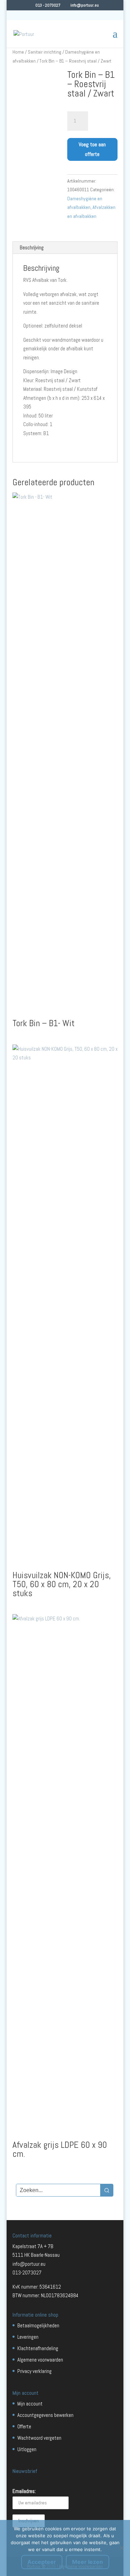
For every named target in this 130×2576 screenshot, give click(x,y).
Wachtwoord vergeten (39, 2438)
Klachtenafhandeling (38, 2348)
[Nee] (121, 2548)
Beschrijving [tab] (32, 247)
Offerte (24, 2426)
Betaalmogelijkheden (38, 2325)
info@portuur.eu (29, 2264)
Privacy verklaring (34, 2371)
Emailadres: (24, 2491)
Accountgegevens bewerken (45, 2415)
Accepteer (42, 2562)
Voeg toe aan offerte (92, 149)
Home (18, 52)
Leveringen (28, 2337)
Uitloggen (27, 2449)
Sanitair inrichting (45, 52)
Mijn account (30, 2404)
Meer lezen (88, 2562)
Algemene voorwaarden (40, 2360)
